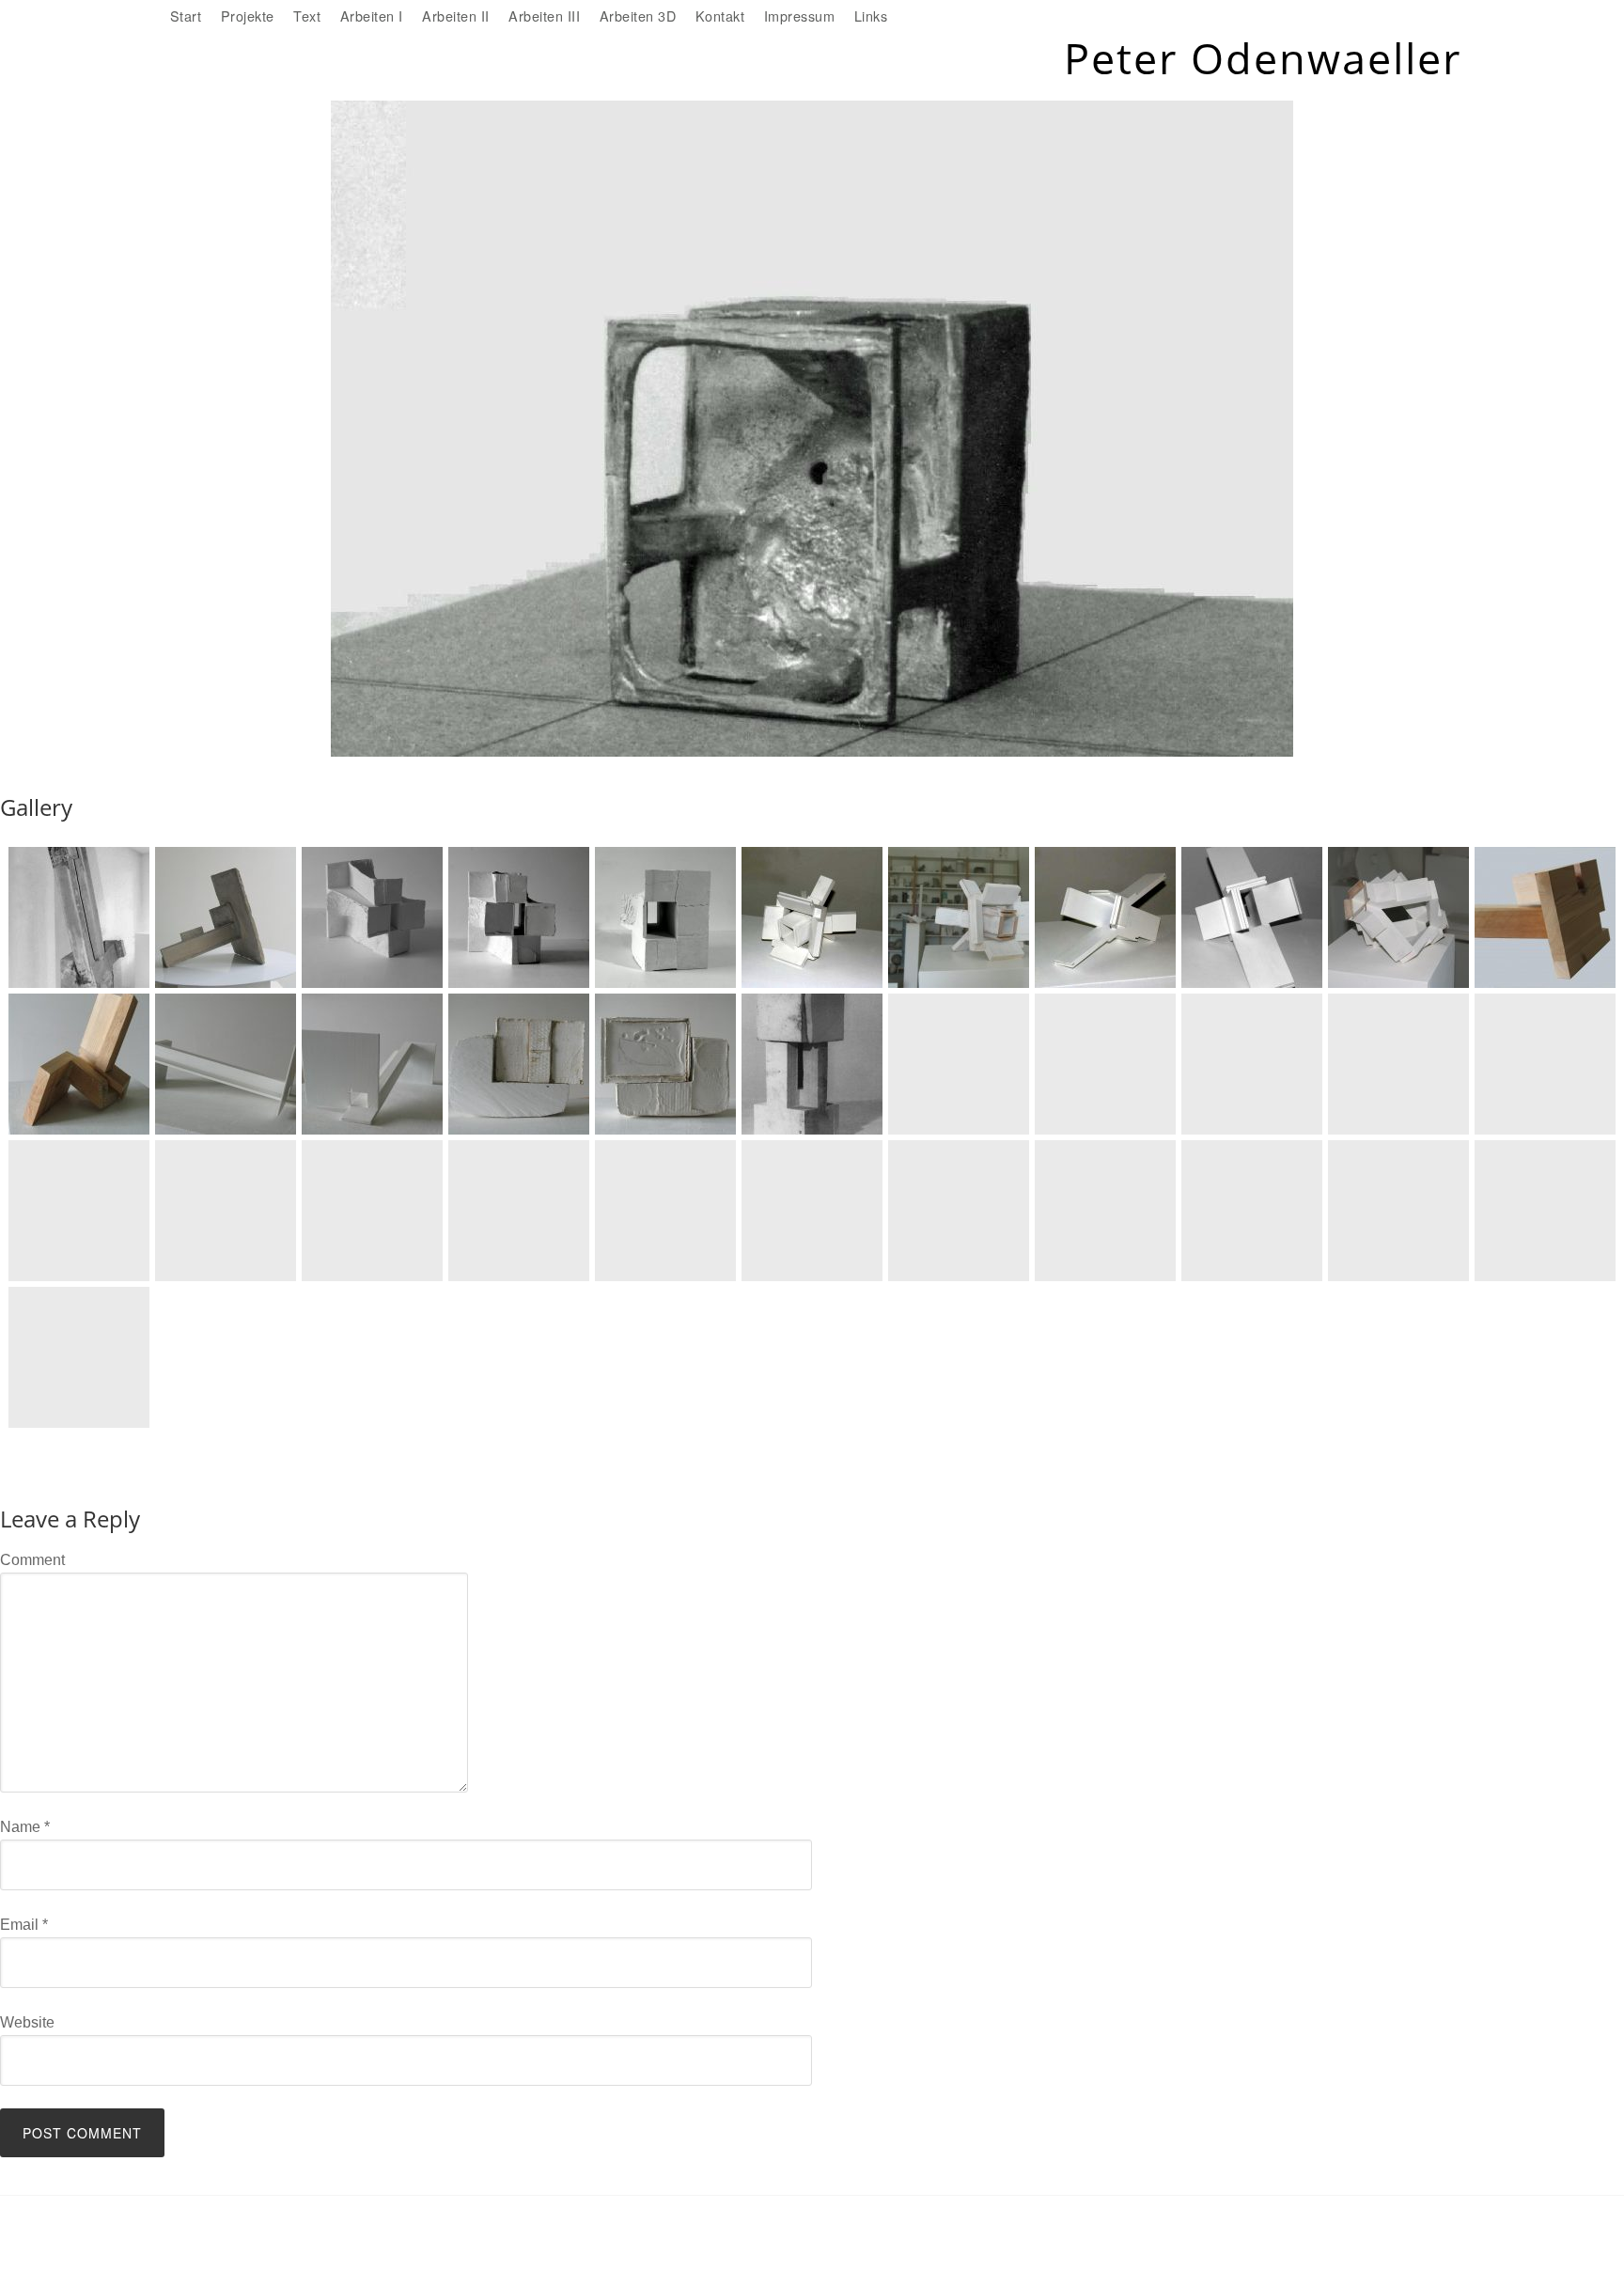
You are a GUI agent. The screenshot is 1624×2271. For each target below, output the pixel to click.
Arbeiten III (544, 16)
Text (307, 16)
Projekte (248, 16)
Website (27, 2022)
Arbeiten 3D (638, 16)
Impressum (800, 16)
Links (871, 16)
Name (25, 1827)
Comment (32, 1560)
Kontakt (720, 16)
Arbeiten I (372, 16)
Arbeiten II (456, 16)
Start (186, 16)
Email (24, 1925)
